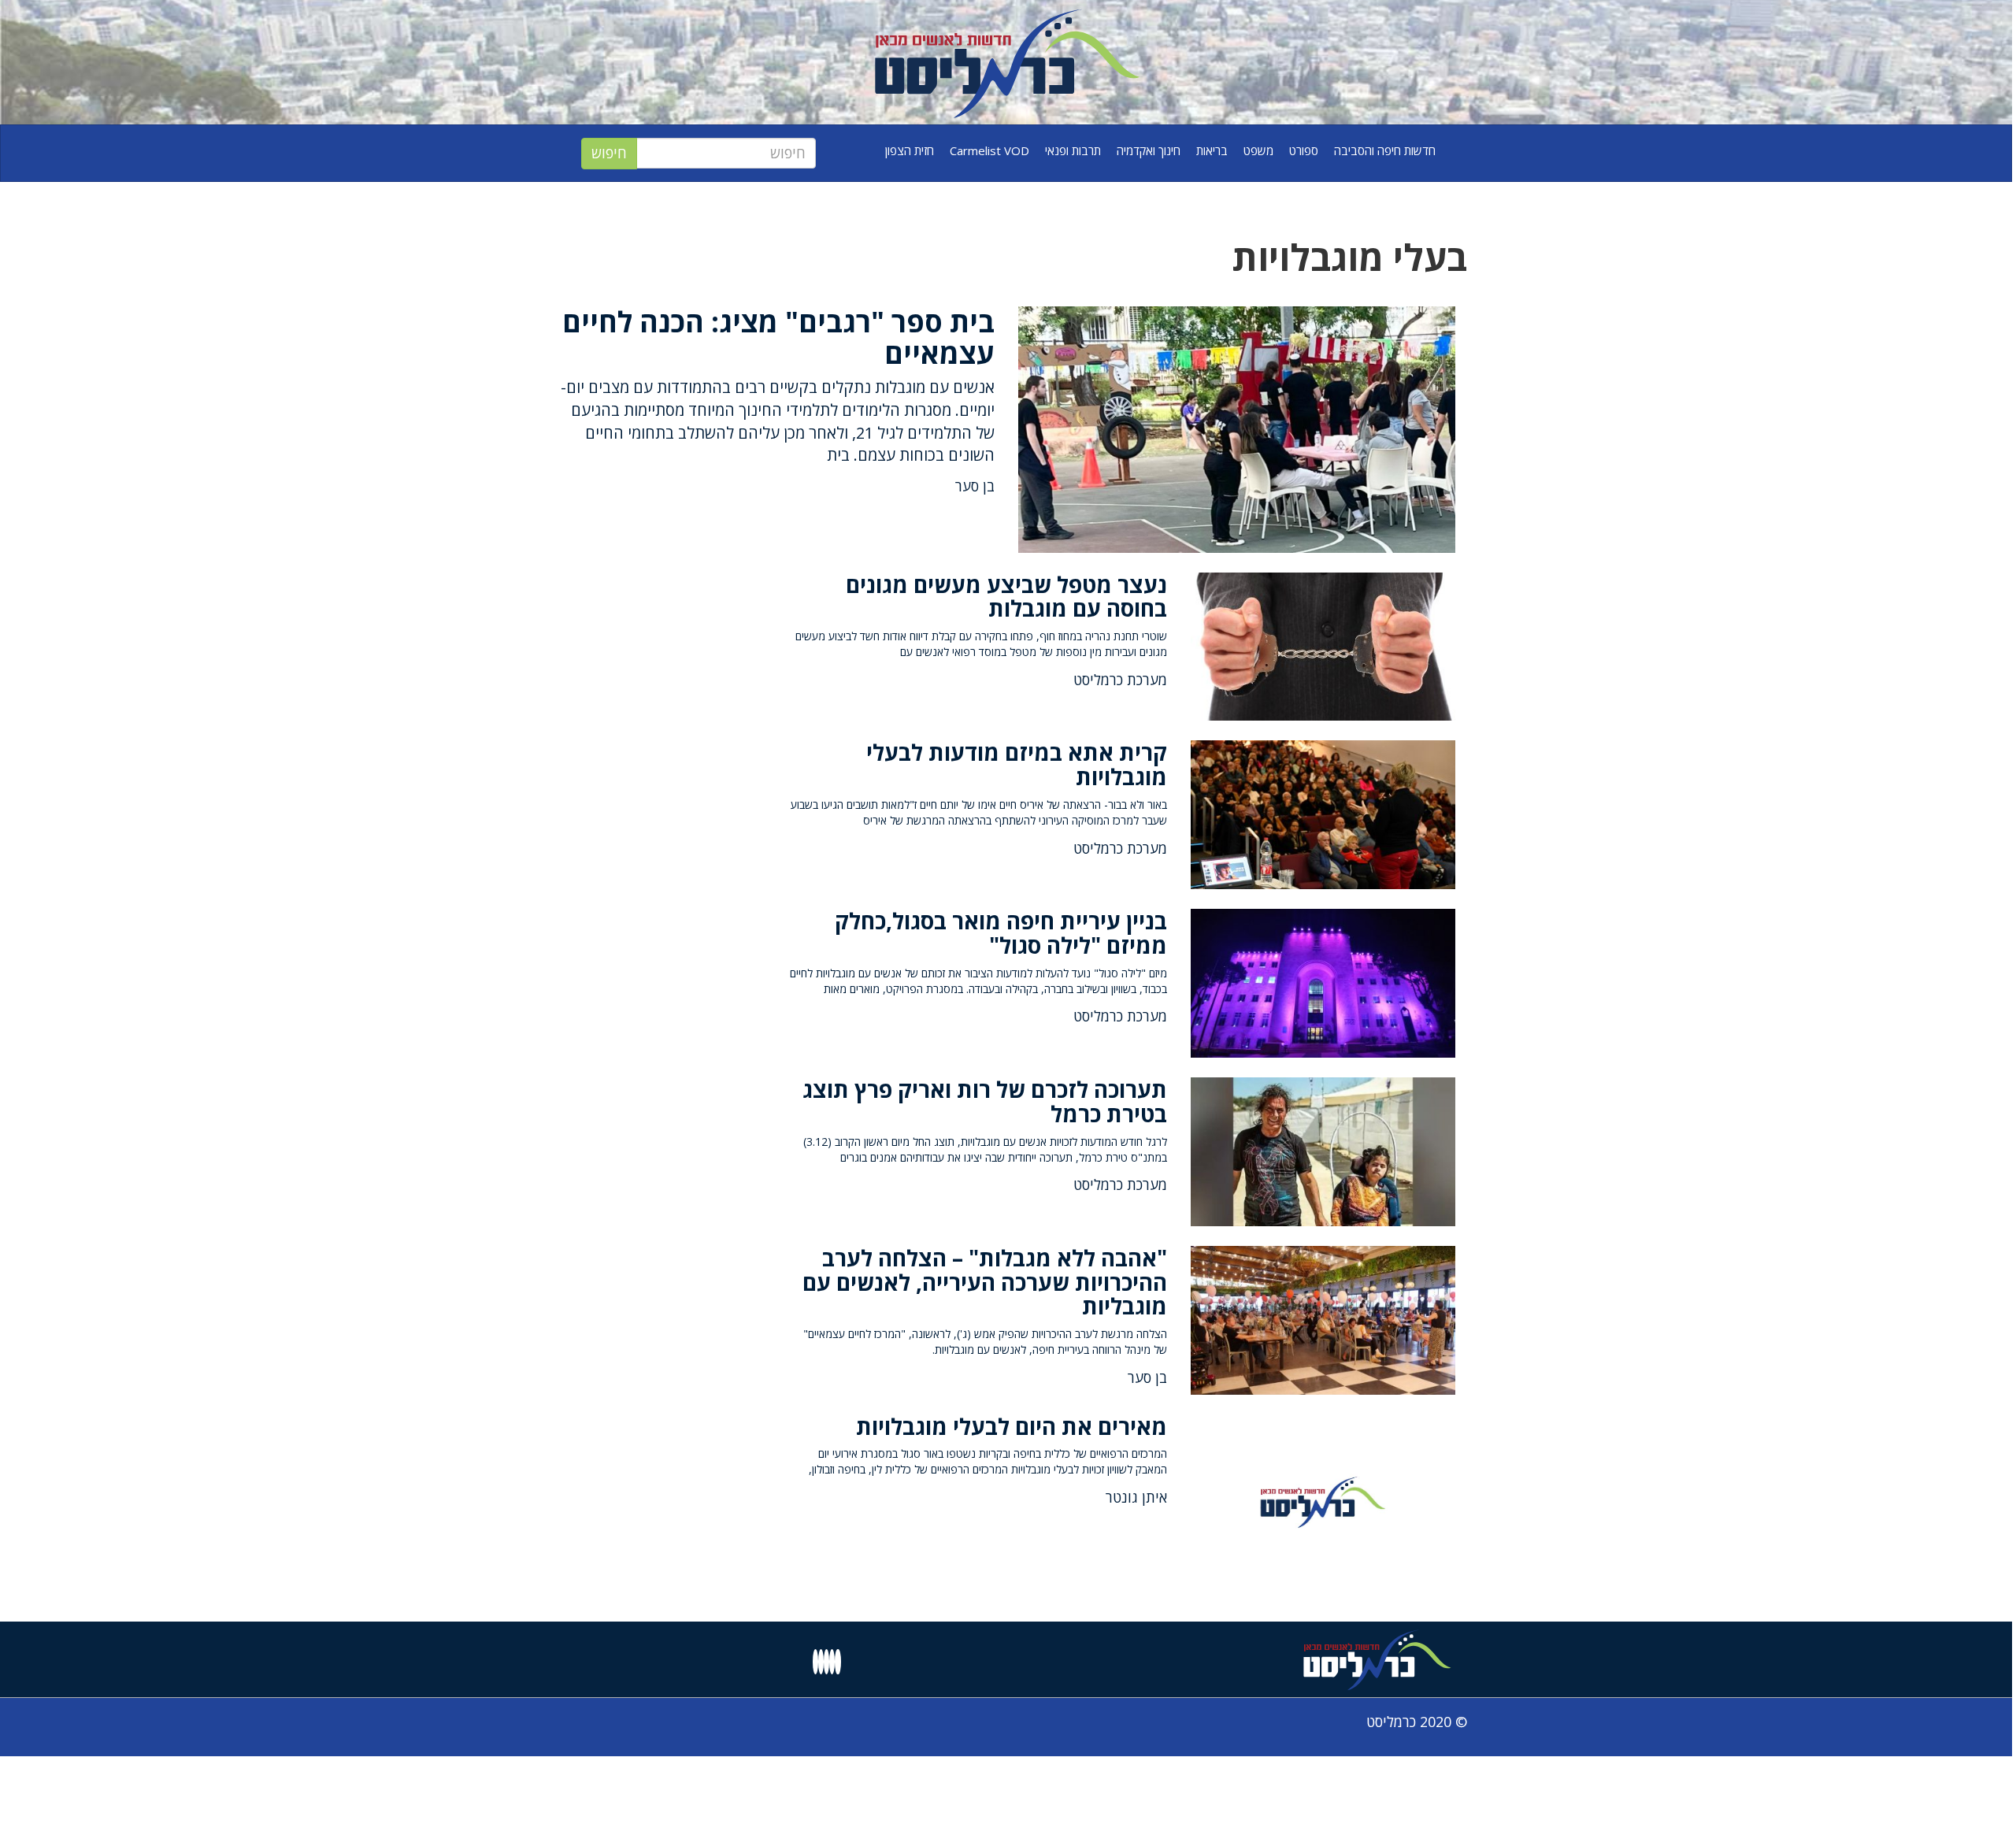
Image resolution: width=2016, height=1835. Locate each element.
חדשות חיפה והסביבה (1385, 150)
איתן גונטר (1136, 1497)
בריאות (1212, 150)
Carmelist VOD (989, 150)
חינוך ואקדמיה (1149, 150)
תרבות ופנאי (1073, 150)
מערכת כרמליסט (1120, 680)
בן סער (975, 486)
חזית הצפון (910, 150)
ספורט (1304, 150)
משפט (1258, 150)
